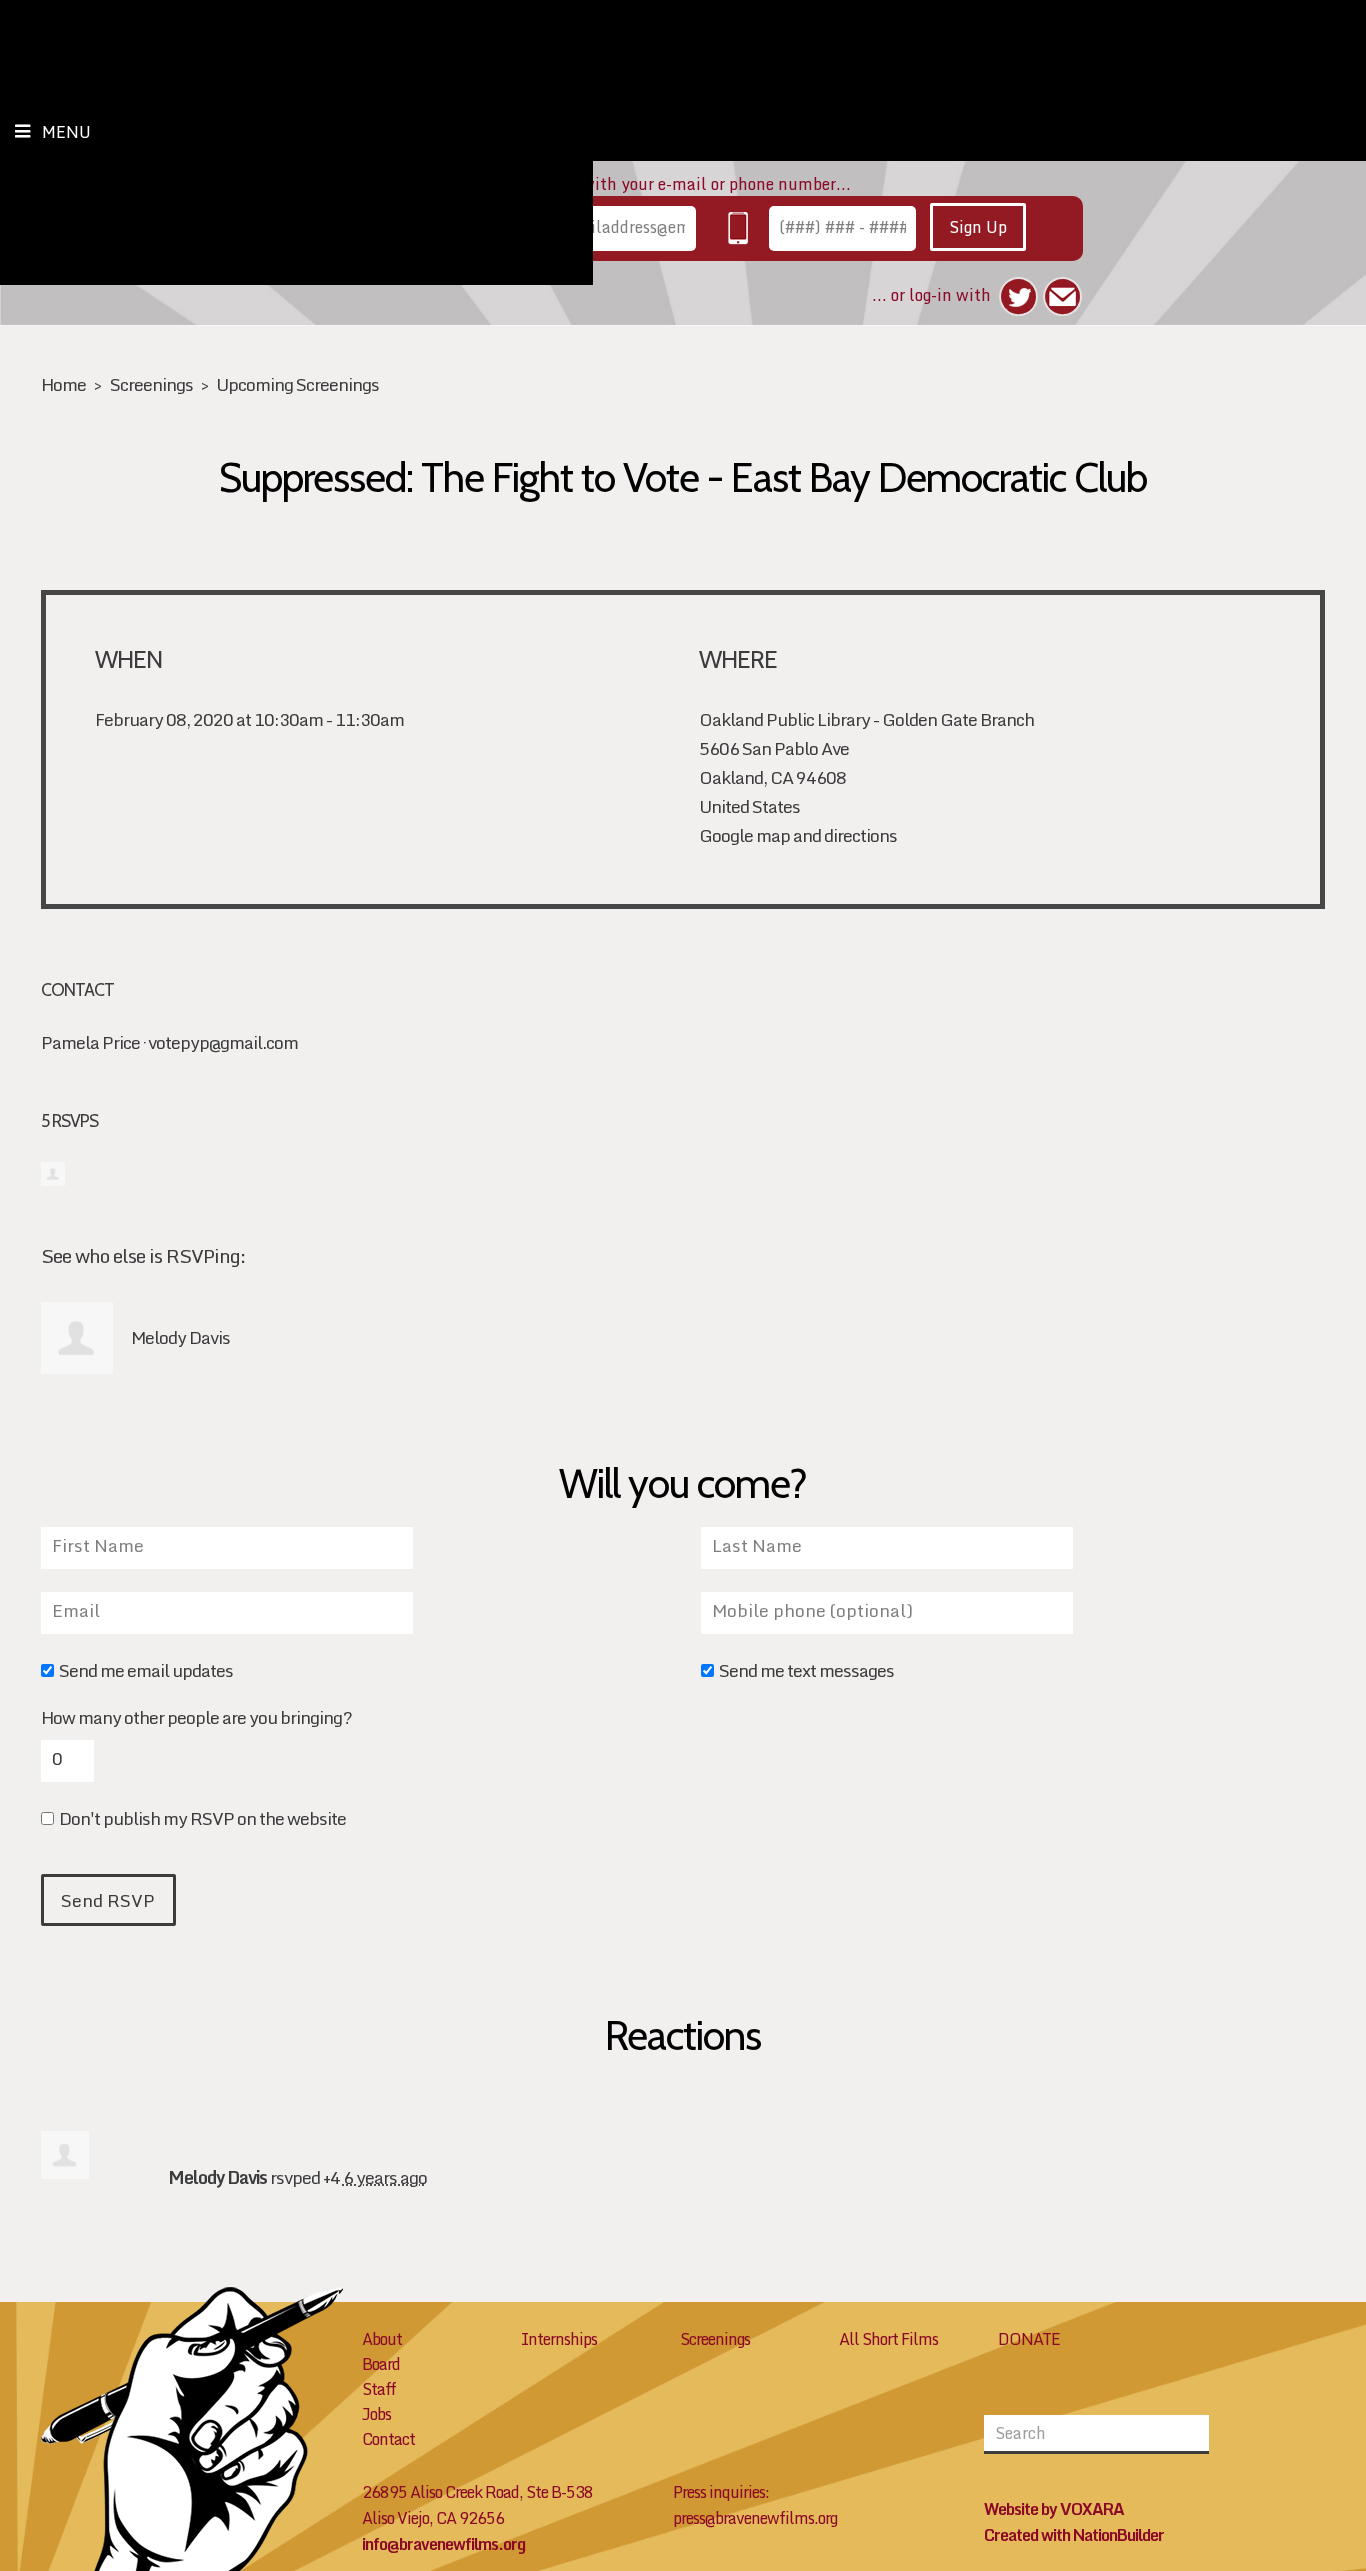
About (382, 2339)
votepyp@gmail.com (223, 1042)
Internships (559, 2339)
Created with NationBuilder (1074, 2535)
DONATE (1029, 2339)
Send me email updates (146, 1672)
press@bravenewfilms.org (755, 2518)
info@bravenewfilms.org (443, 2544)
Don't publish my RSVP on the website (202, 1820)
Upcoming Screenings (297, 384)
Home (63, 384)
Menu (66, 132)
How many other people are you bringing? (196, 1718)
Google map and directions (798, 835)
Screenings (151, 384)
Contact (388, 2439)
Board (381, 2364)
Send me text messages (806, 1672)
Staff (379, 2389)
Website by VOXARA (1054, 2509)
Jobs (376, 2414)
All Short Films (888, 2339)
